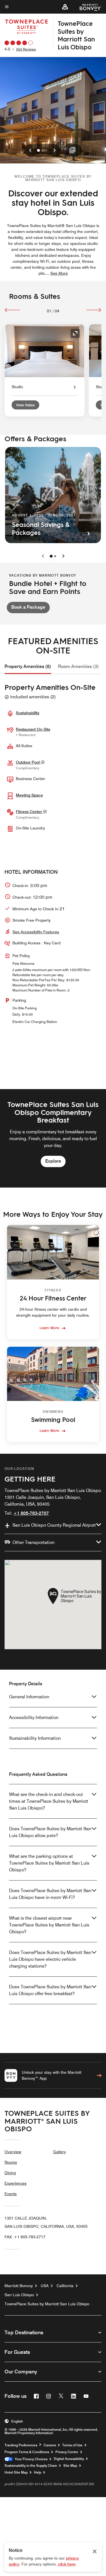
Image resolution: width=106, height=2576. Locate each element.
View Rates (25, 405)
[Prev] (12, 310)
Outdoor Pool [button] (28, 762)
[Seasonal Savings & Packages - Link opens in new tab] (53, 495)
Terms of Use (72, 2445)
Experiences (16, 2183)
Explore (53, 1161)
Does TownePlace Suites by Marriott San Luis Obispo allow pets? (50, 1832)
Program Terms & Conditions (27, 2452)
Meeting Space (29, 795)
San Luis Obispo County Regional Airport (54, 1525)
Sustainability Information (35, 1738)
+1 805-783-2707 (31, 1513)
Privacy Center (67, 2452)
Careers (50, 2445)
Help (38, 2472)
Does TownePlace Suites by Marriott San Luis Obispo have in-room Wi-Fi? (50, 1894)
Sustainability (28, 713)
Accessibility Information (34, 1717)
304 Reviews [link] (26, 49)
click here (67, 2564)
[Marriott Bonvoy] (87, 7)
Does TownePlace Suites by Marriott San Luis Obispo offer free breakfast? (50, 1990)
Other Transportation (33, 1542)
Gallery (60, 2152)
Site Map (70, 2466)
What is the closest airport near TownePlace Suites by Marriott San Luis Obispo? (49, 1925)
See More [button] (59, 273)
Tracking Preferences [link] (21, 2445)
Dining (10, 2173)
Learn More (49, 1328)
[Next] (94, 310)
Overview (13, 2152)
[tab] (28, 667)
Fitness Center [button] (29, 812)
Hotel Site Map (16, 2472)
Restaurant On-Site (33, 729)
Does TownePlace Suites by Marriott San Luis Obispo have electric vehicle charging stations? (50, 1959)
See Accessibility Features (36, 932)
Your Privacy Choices (30, 2459)
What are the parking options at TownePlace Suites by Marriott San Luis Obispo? (49, 1863)
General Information (29, 1697)
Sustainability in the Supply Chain (31, 2466)
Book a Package (28, 607)
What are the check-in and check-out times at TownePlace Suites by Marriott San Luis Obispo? (49, 1801)
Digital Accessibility (69, 2459)
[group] (53, 1138)
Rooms (11, 2162)
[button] (65, 7)
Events (11, 2194)
